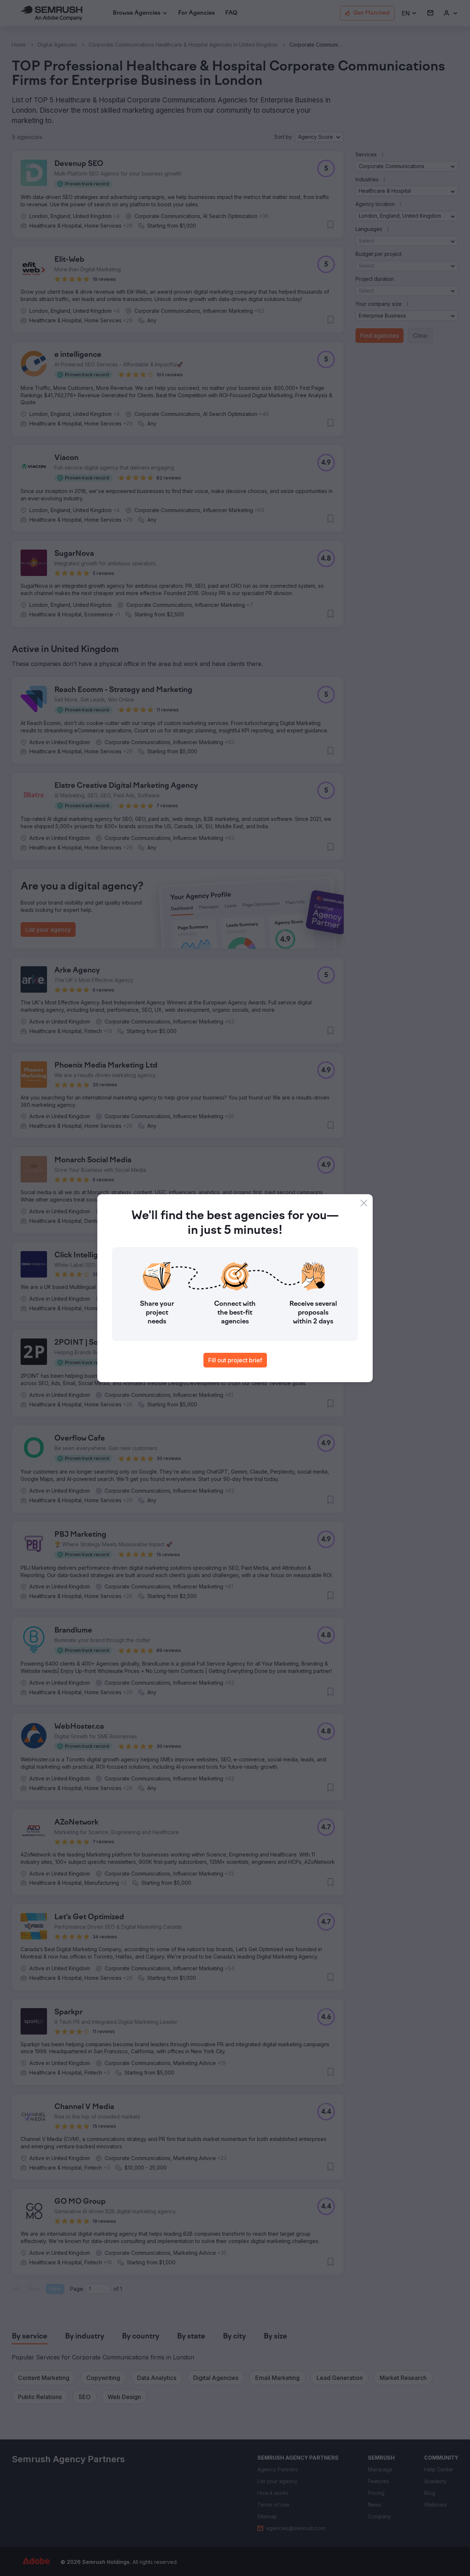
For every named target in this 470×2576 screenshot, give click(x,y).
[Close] (364, 1203)
